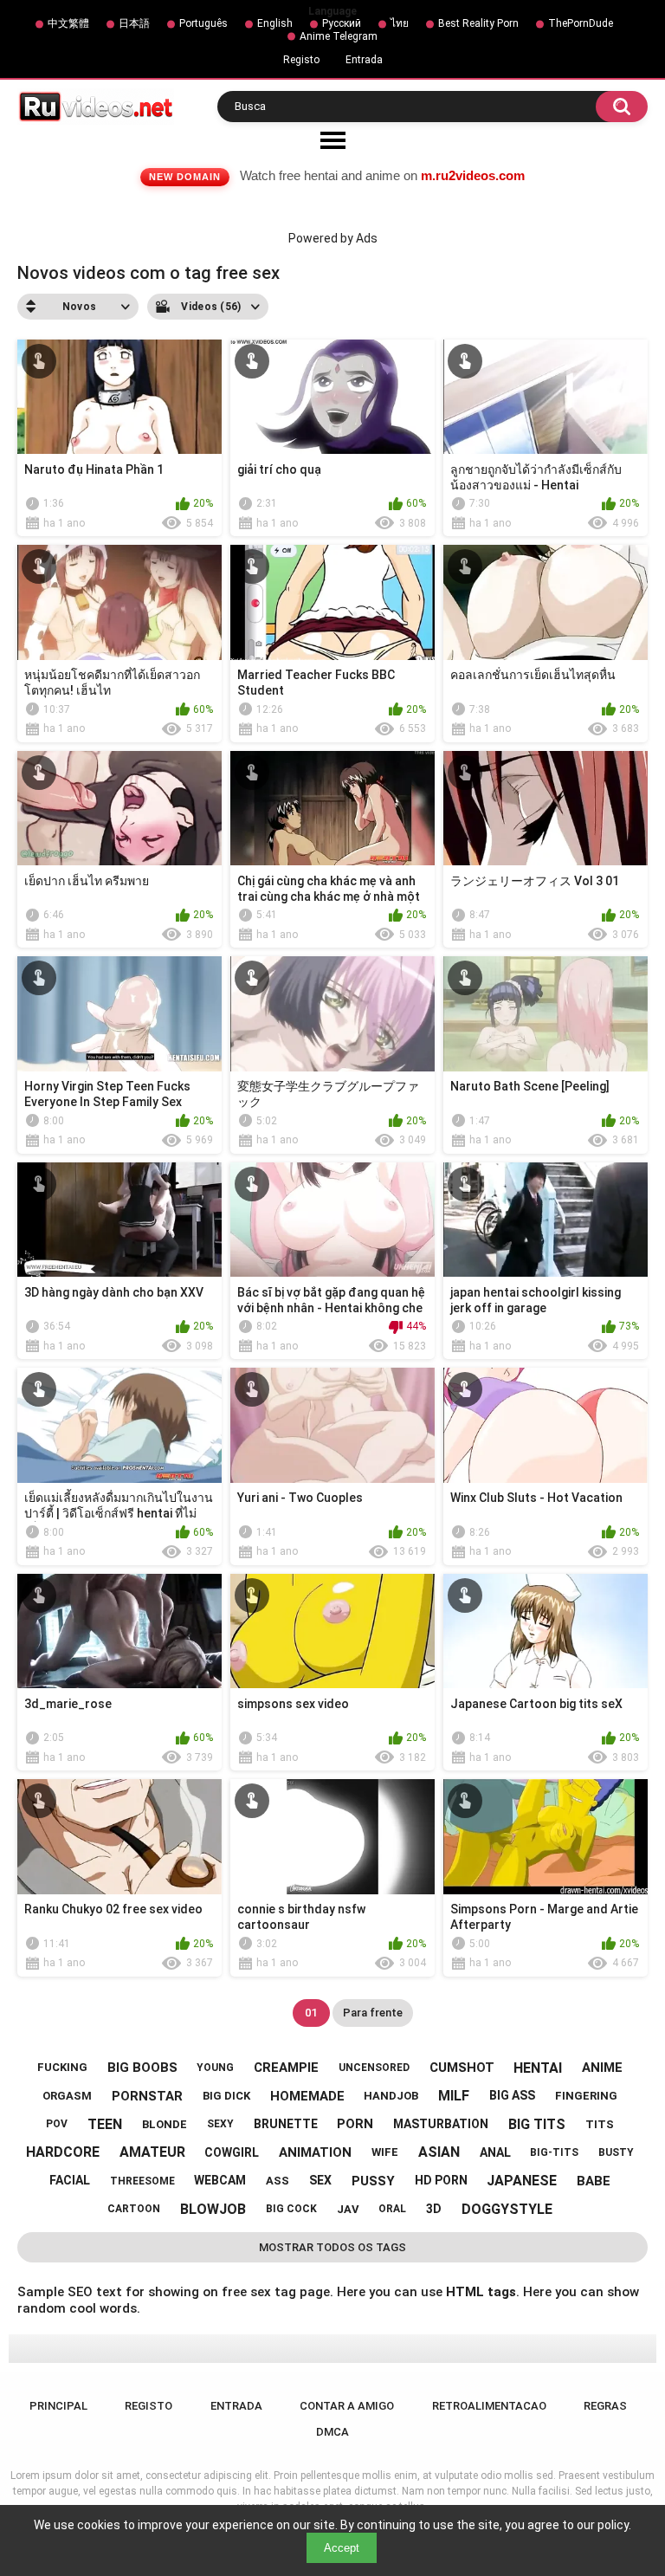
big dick (226, 2096)
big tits (537, 2124)
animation (315, 2152)
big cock (291, 2209)
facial (70, 2180)
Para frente (373, 2013)
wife (385, 2152)
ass (278, 2181)
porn (355, 2124)
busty (616, 2152)
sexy (220, 2124)
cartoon (134, 2209)
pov (57, 2124)
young (215, 2068)
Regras (605, 2406)
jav (348, 2209)
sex (320, 2180)
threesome (142, 2181)
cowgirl (232, 2152)
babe (594, 2181)
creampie (286, 2068)
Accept (342, 2548)
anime (602, 2068)
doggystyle (507, 2209)
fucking (62, 2067)
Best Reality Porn (478, 23)
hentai (538, 2068)
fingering (586, 2096)
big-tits (554, 2152)
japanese (522, 2181)
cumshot (462, 2068)
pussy (373, 2181)
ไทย (400, 23)
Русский (342, 23)
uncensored (374, 2068)
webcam (220, 2180)
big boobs (142, 2068)
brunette (286, 2124)
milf (454, 2096)
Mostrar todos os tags (332, 2247)
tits (600, 2124)
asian (439, 2152)
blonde (165, 2124)
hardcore (63, 2152)
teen (105, 2124)
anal (495, 2152)
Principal (58, 2406)
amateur (152, 2152)
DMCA (332, 2432)
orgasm (67, 2096)
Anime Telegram (339, 36)
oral (392, 2209)
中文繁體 (68, 23)
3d (434, 2209)
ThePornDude (581, 23)
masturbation (441, 2124)
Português (203, 23)
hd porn (441, 2180)
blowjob (213, 2209)
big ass (512, 2095)
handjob (391, 2096)
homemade (307, 2096)
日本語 (134, 23)
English (275, 23)
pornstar (147, 2096)
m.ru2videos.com (473, 175)
